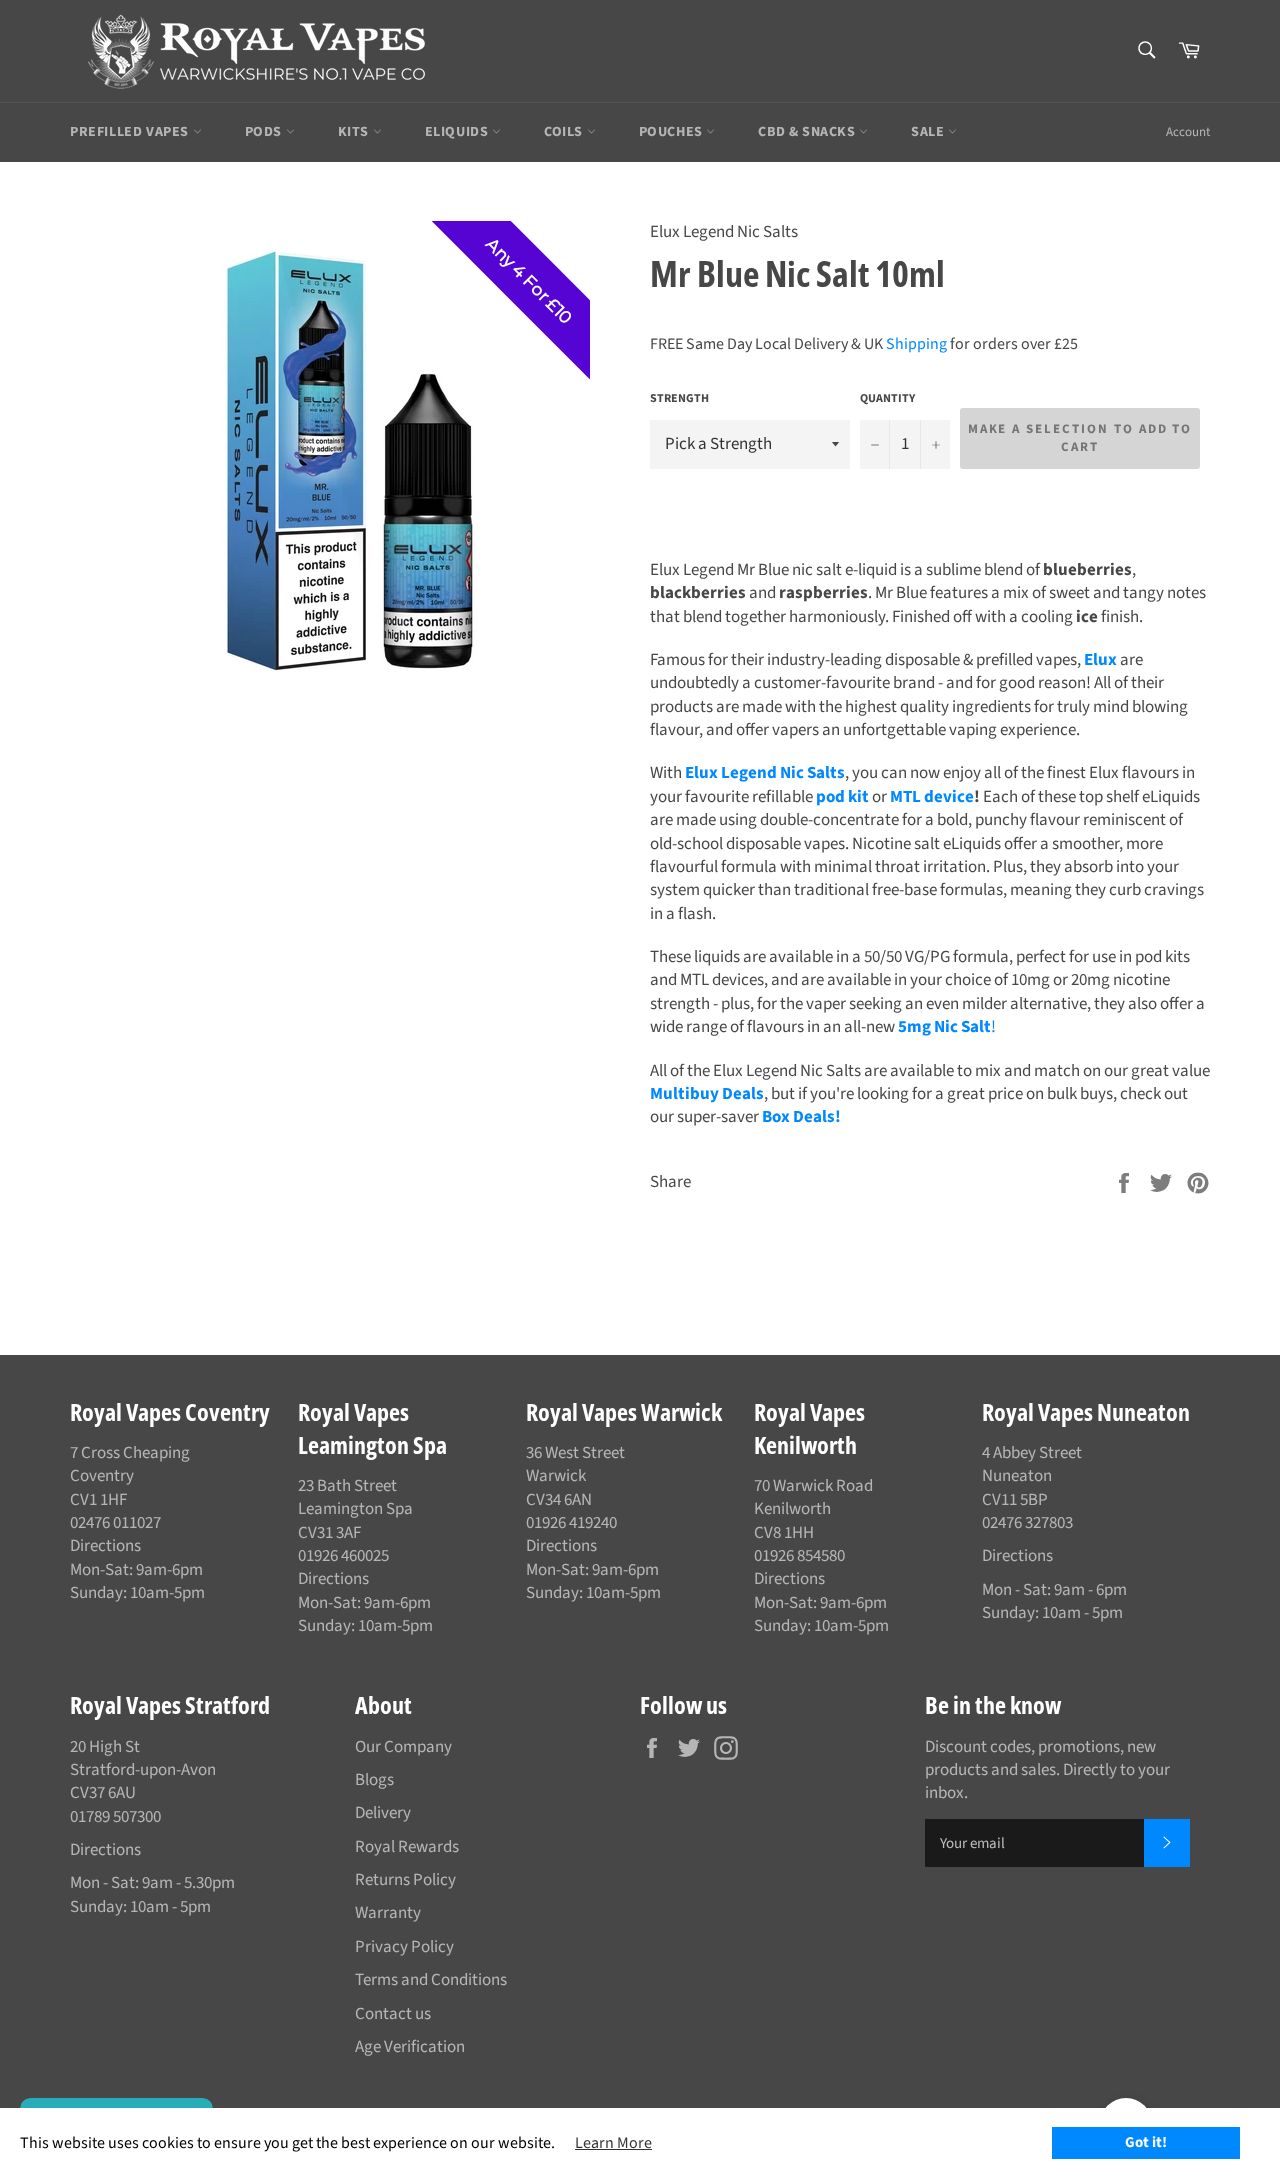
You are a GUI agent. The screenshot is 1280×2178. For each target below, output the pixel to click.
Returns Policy (405, 1880)
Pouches (673, 132)
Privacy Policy (404, 1947)
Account (1188, 132)
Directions (105, 1546)
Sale (929, 132)
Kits (355, 132)
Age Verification (410, 2047)
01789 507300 (115, 1817)
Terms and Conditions (431, 1980)
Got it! (1146, 2142)
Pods (265, 132)
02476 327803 (1027, 1523)
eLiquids (458, 132)
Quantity (887, 399)
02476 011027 (115, 1523)
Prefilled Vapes (131, 132)
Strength (679, 399)
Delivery (383, 1813)
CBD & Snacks (808, 132)
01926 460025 (343, 1556)
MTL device (932, 797)
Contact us (393, 2014)
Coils (565, 132)
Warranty (388, 1913)
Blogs (374, 1780)
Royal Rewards (407, 1847)
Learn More (613, 2143)
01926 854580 (799, 1556)
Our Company (403, 1747)
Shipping (916, 344)
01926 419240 (571, 1523)
